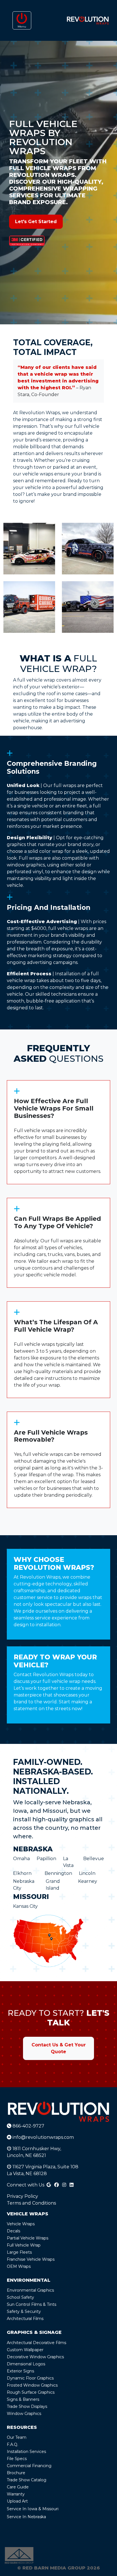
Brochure (16, 2473)
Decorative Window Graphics (35, 2357)
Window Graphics (24, 2414)
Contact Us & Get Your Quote (59, 2048)
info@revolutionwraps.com (43, 2137)
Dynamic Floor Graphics (30, 2378)
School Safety (20, 2297)
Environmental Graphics (30, 2290)
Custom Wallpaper (25, 2350)
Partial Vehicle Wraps (28, 2238)
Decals (13, 2231)
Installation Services (26, 2452)
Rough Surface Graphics (31, 2392)
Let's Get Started (36, 222)
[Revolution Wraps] (88, 20)
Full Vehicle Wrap (24, 2245)
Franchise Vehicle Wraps (31, 2259)
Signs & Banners (23, 2399)
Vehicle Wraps (21, 2224)
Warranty (16, 2494)
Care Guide (18, 2487)
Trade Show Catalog (27, 2480)
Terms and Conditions (31, 2203)
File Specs (17, 2459)
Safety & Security (24, 2311)
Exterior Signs (20, 2371)
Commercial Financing (29, 2466)
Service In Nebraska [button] (26, 2517)
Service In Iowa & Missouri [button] (33, 2509)
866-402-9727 (28, 2126)
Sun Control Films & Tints (32, 2304)
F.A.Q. (12, 2444)
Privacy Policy (22, 2196)
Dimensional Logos (26, 2364)
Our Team (17, 2437)
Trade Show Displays (27, 2406)
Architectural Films (25, 2319)
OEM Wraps (19, 2266)
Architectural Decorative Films (36, 2343)
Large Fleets (19, 2252)
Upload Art (17, 2501)
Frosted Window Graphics (32, 2385)
